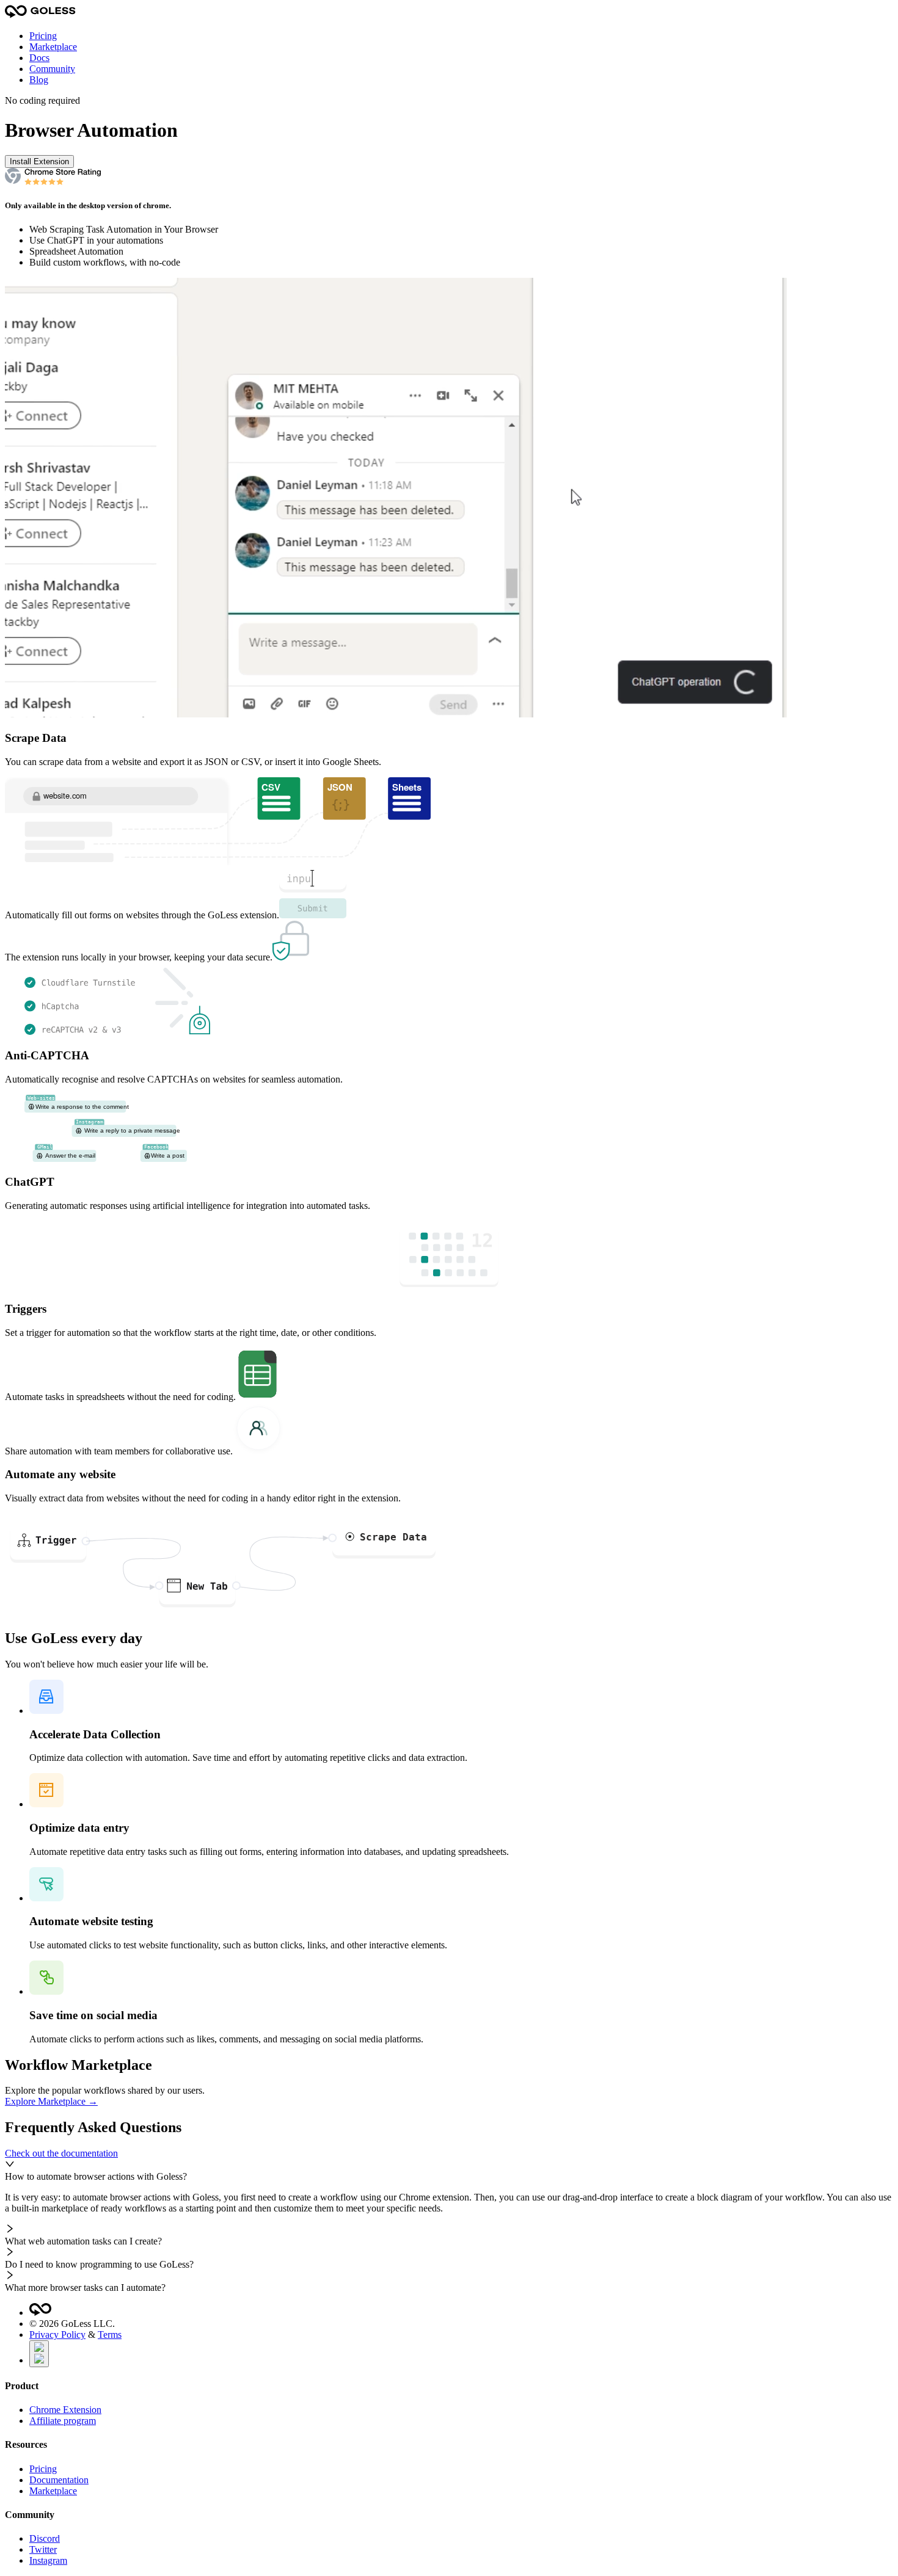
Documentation (59, 2480)
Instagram (48, 2560)
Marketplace (53, 47)
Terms (110, 2335)
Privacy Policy (57, 2335)
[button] (449, 2171)
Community (52, 69)
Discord (45, 2538)
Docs (39, 58)
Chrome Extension (65, 2410)
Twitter (43, 2549)
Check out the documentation (61, 2153)
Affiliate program (63, 2421)
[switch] (39, 2354)
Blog (39, 80)
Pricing (43, 36)
